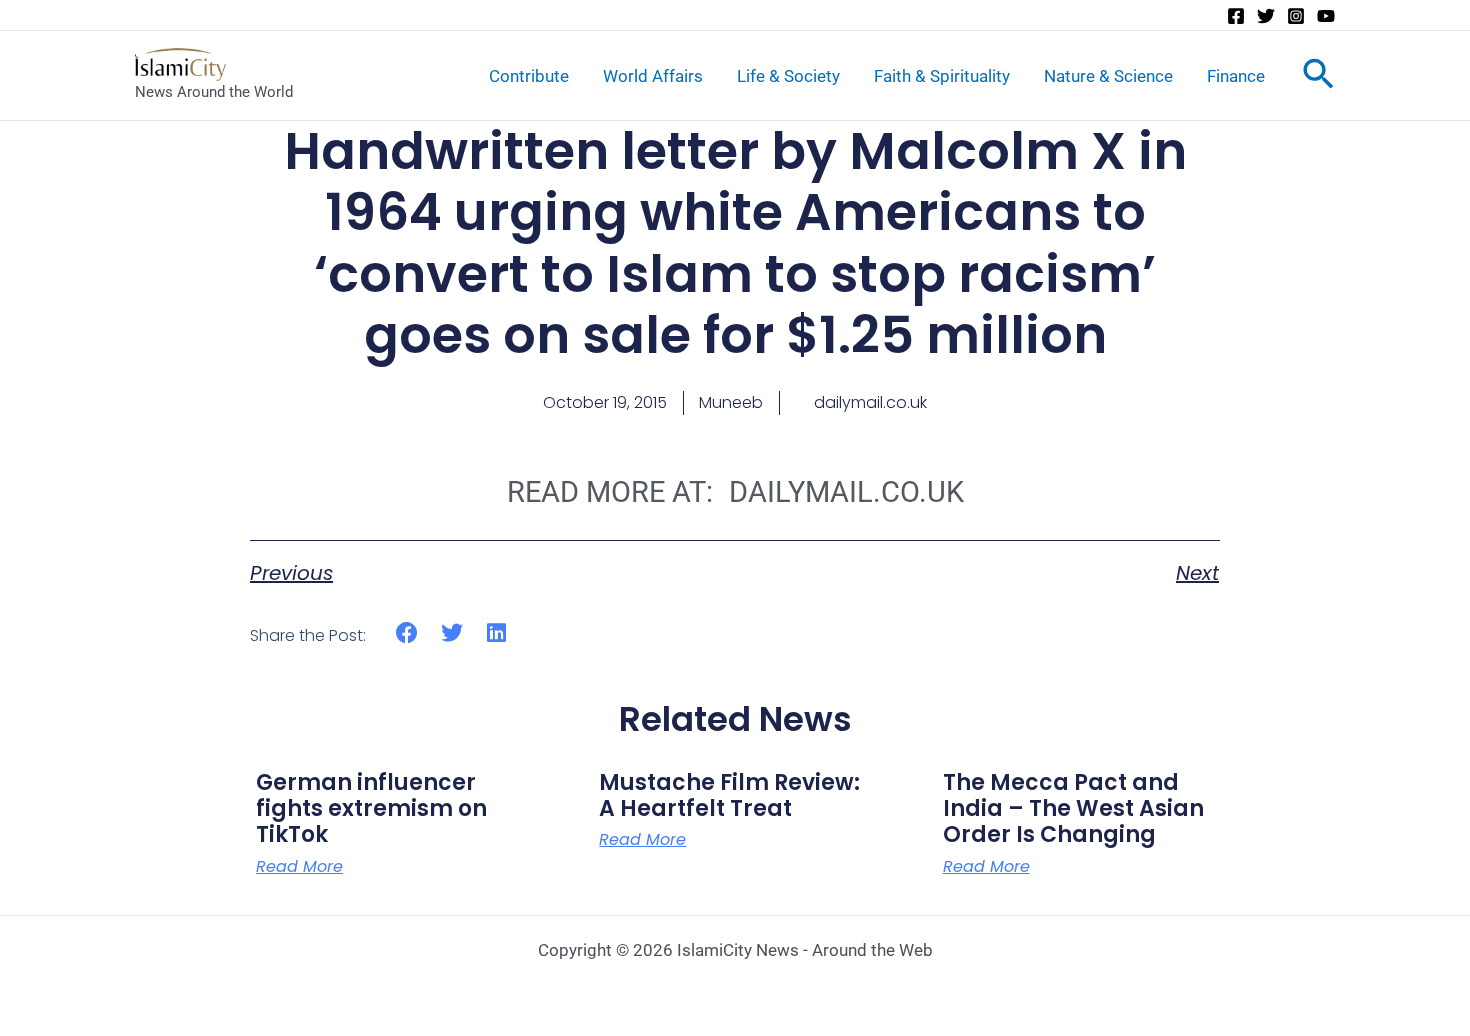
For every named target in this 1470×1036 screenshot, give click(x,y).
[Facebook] (1236, 16)
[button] (407, 632)
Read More (299, 867)
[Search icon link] (1318, 78)
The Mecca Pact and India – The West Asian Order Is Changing (1073, 809)
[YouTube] (1326, 16)
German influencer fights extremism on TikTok (371, 809)
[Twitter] (1266, 16)
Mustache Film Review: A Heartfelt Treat (729, 795)
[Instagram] (1296, 16)
